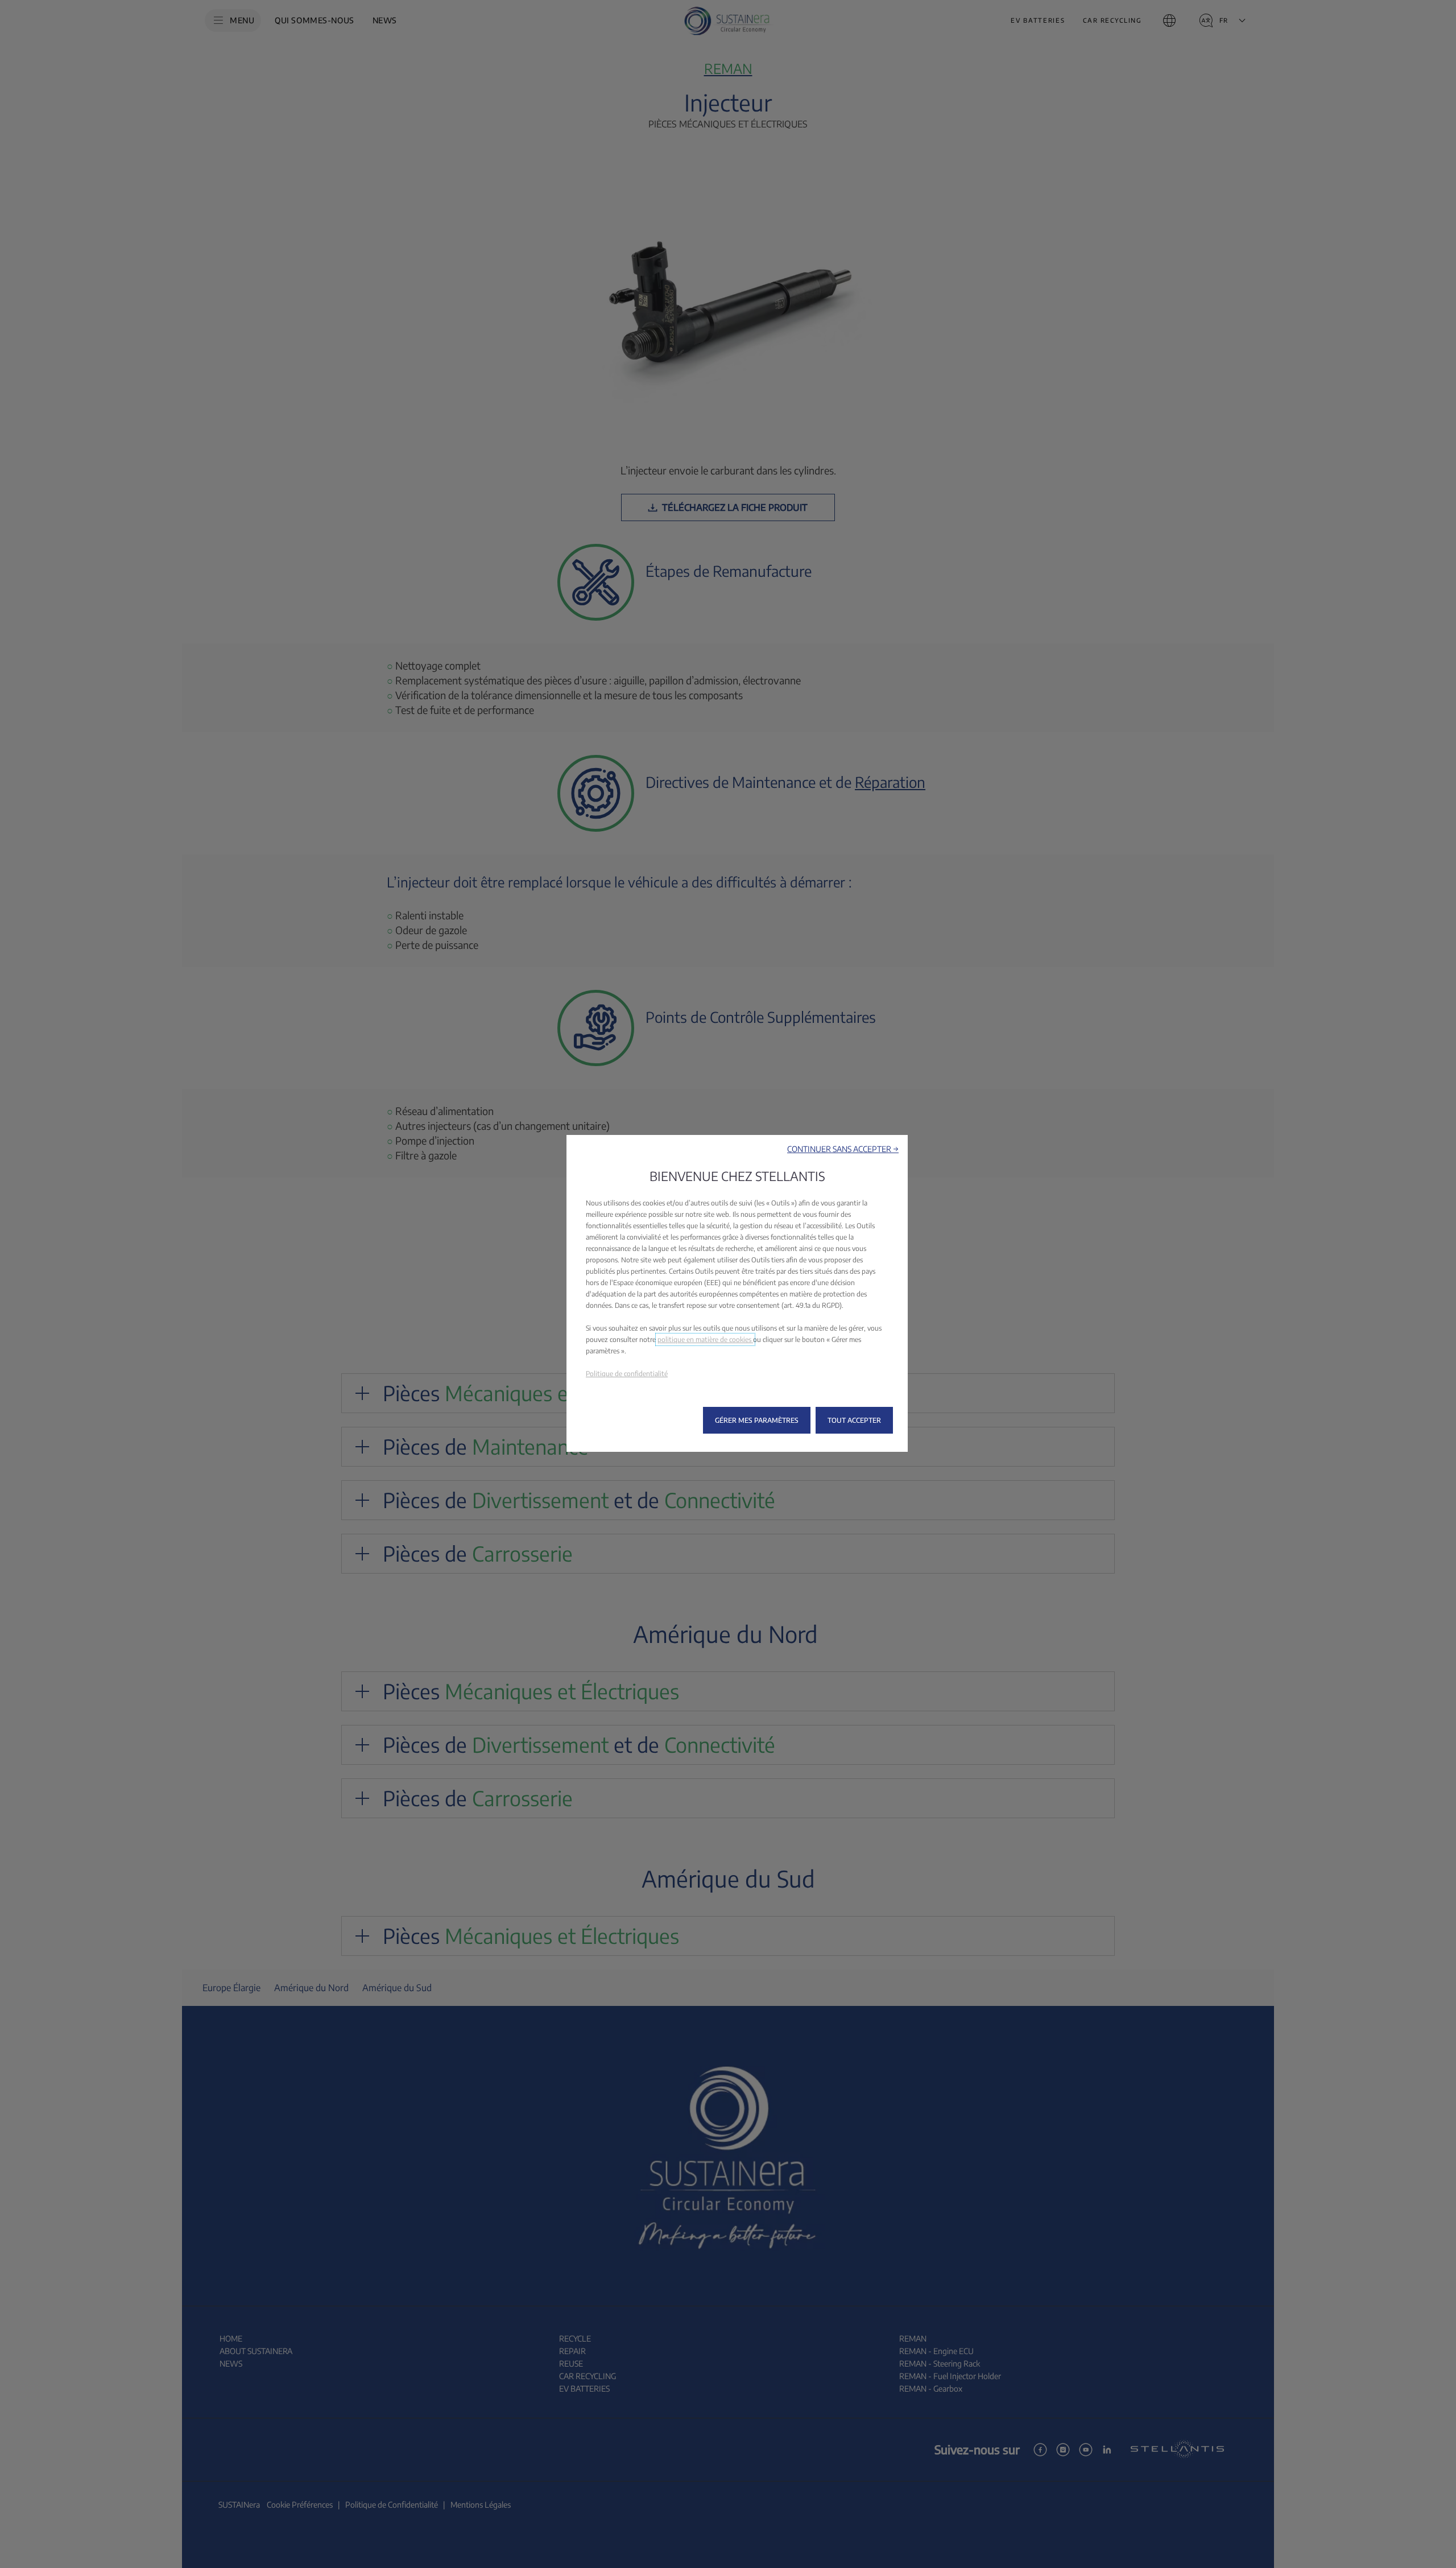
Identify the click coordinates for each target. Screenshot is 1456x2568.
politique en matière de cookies (705, 1339)
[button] (843, 1149)
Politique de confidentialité (627, 1374)
